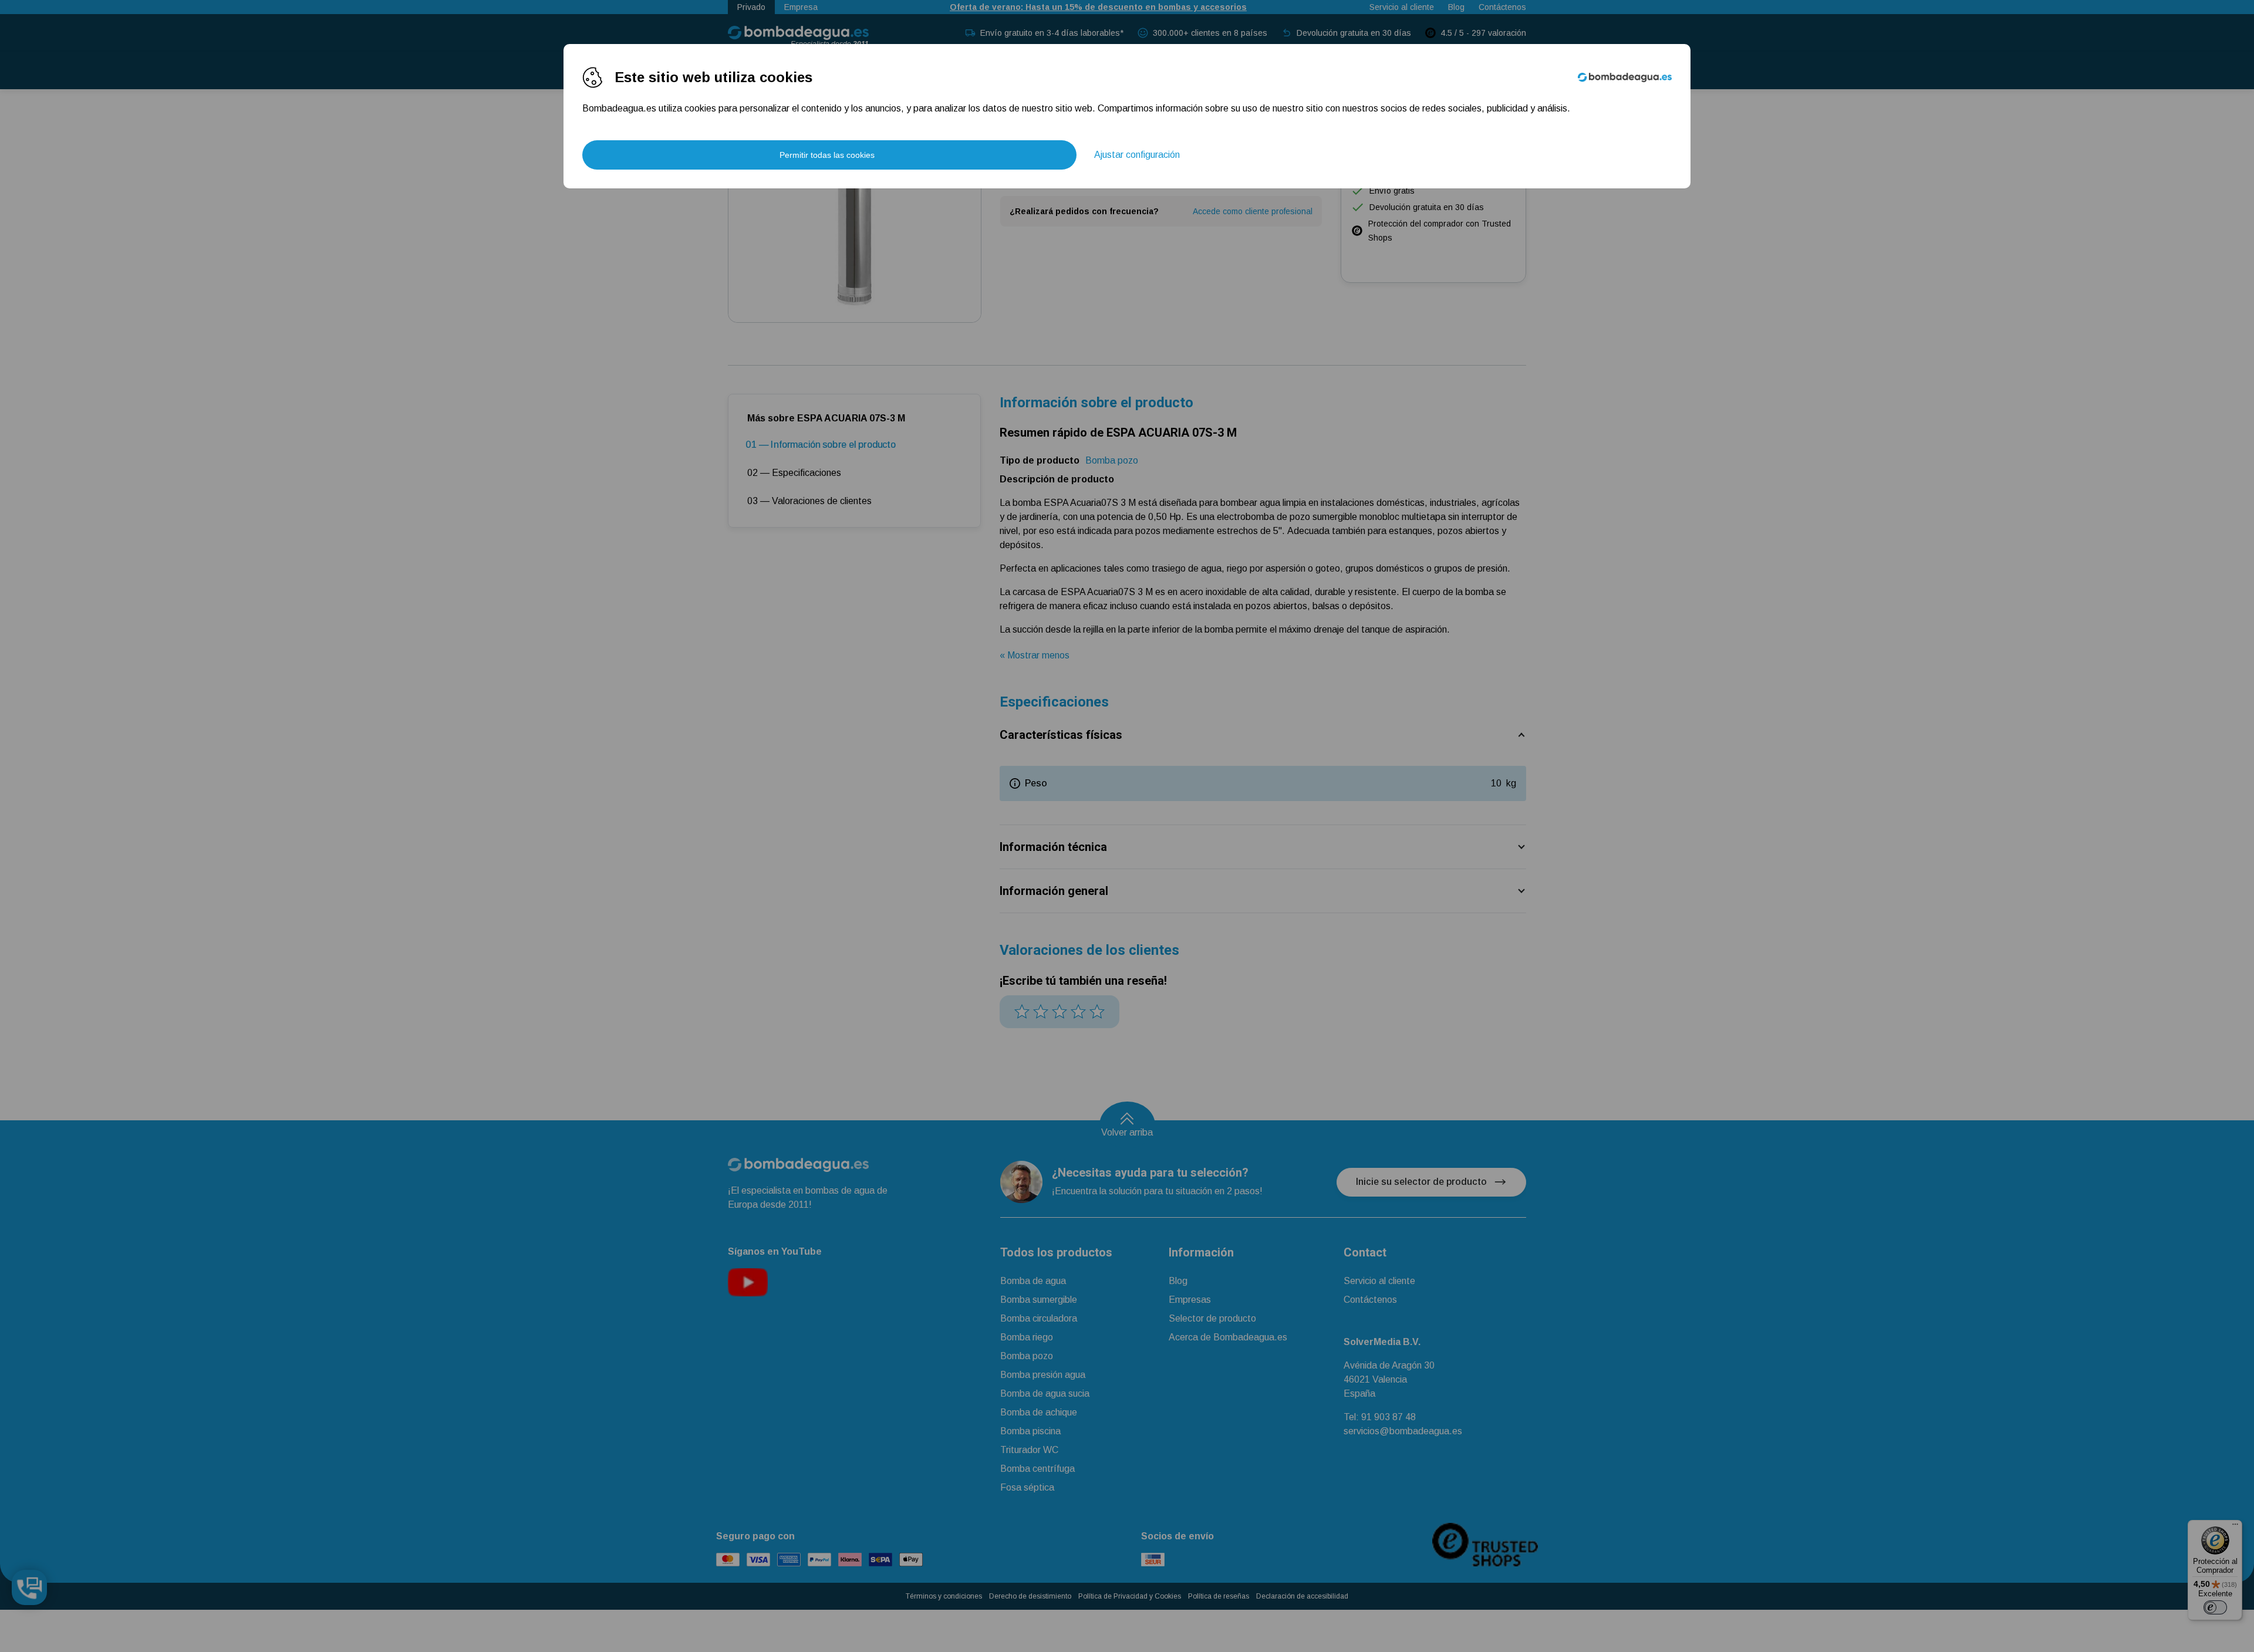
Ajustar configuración (1137, 155)
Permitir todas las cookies (827, 155)
